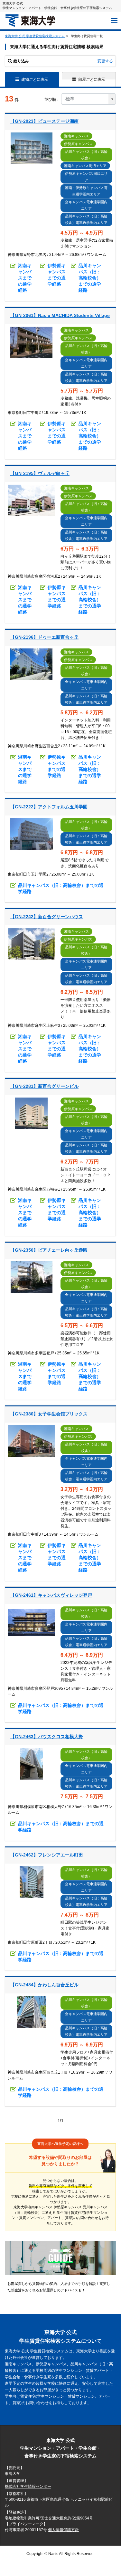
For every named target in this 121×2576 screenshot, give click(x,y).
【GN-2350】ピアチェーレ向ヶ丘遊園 (49, 1250)
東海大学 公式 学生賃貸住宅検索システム (35, 36)
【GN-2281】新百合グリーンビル (44, 1086)
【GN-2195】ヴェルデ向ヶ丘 (40, 473)
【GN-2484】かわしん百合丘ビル (44, 1985)
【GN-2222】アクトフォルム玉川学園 (49, 807)
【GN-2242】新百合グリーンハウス (47, 917)
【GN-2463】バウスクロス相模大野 (47, 1737)
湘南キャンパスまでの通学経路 (25, 278)
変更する (105, 61)
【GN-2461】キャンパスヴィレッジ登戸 (51, 1595)
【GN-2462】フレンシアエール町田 (47, 1855)
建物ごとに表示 (35, 79)
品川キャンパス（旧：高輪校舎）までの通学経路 (90, 278)
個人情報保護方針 (63, 2530)
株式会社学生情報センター (28, 2487)
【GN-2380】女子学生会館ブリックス (49, 1414)
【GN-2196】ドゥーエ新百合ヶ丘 (44, 637)
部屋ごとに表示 (92, 79)
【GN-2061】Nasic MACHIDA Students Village (60, 315)
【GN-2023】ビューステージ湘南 (44, 121)
